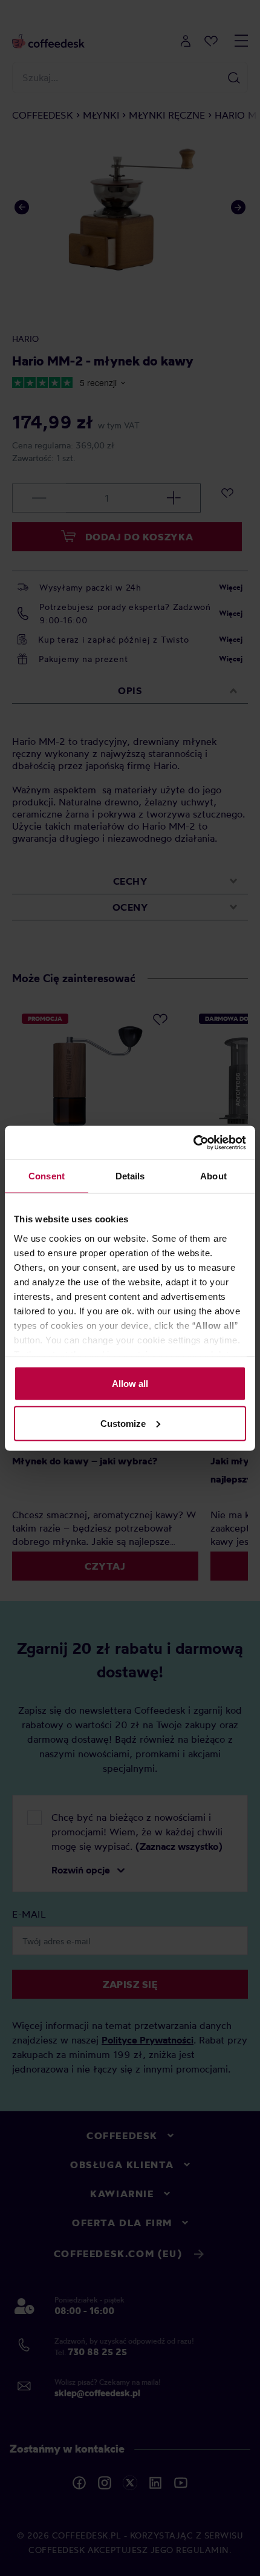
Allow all (130, 1384)
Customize (123, 1423)
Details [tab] (130, 1176)
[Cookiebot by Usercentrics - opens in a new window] (193, 1142)
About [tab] (213, 1176)
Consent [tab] (47, 1176)
